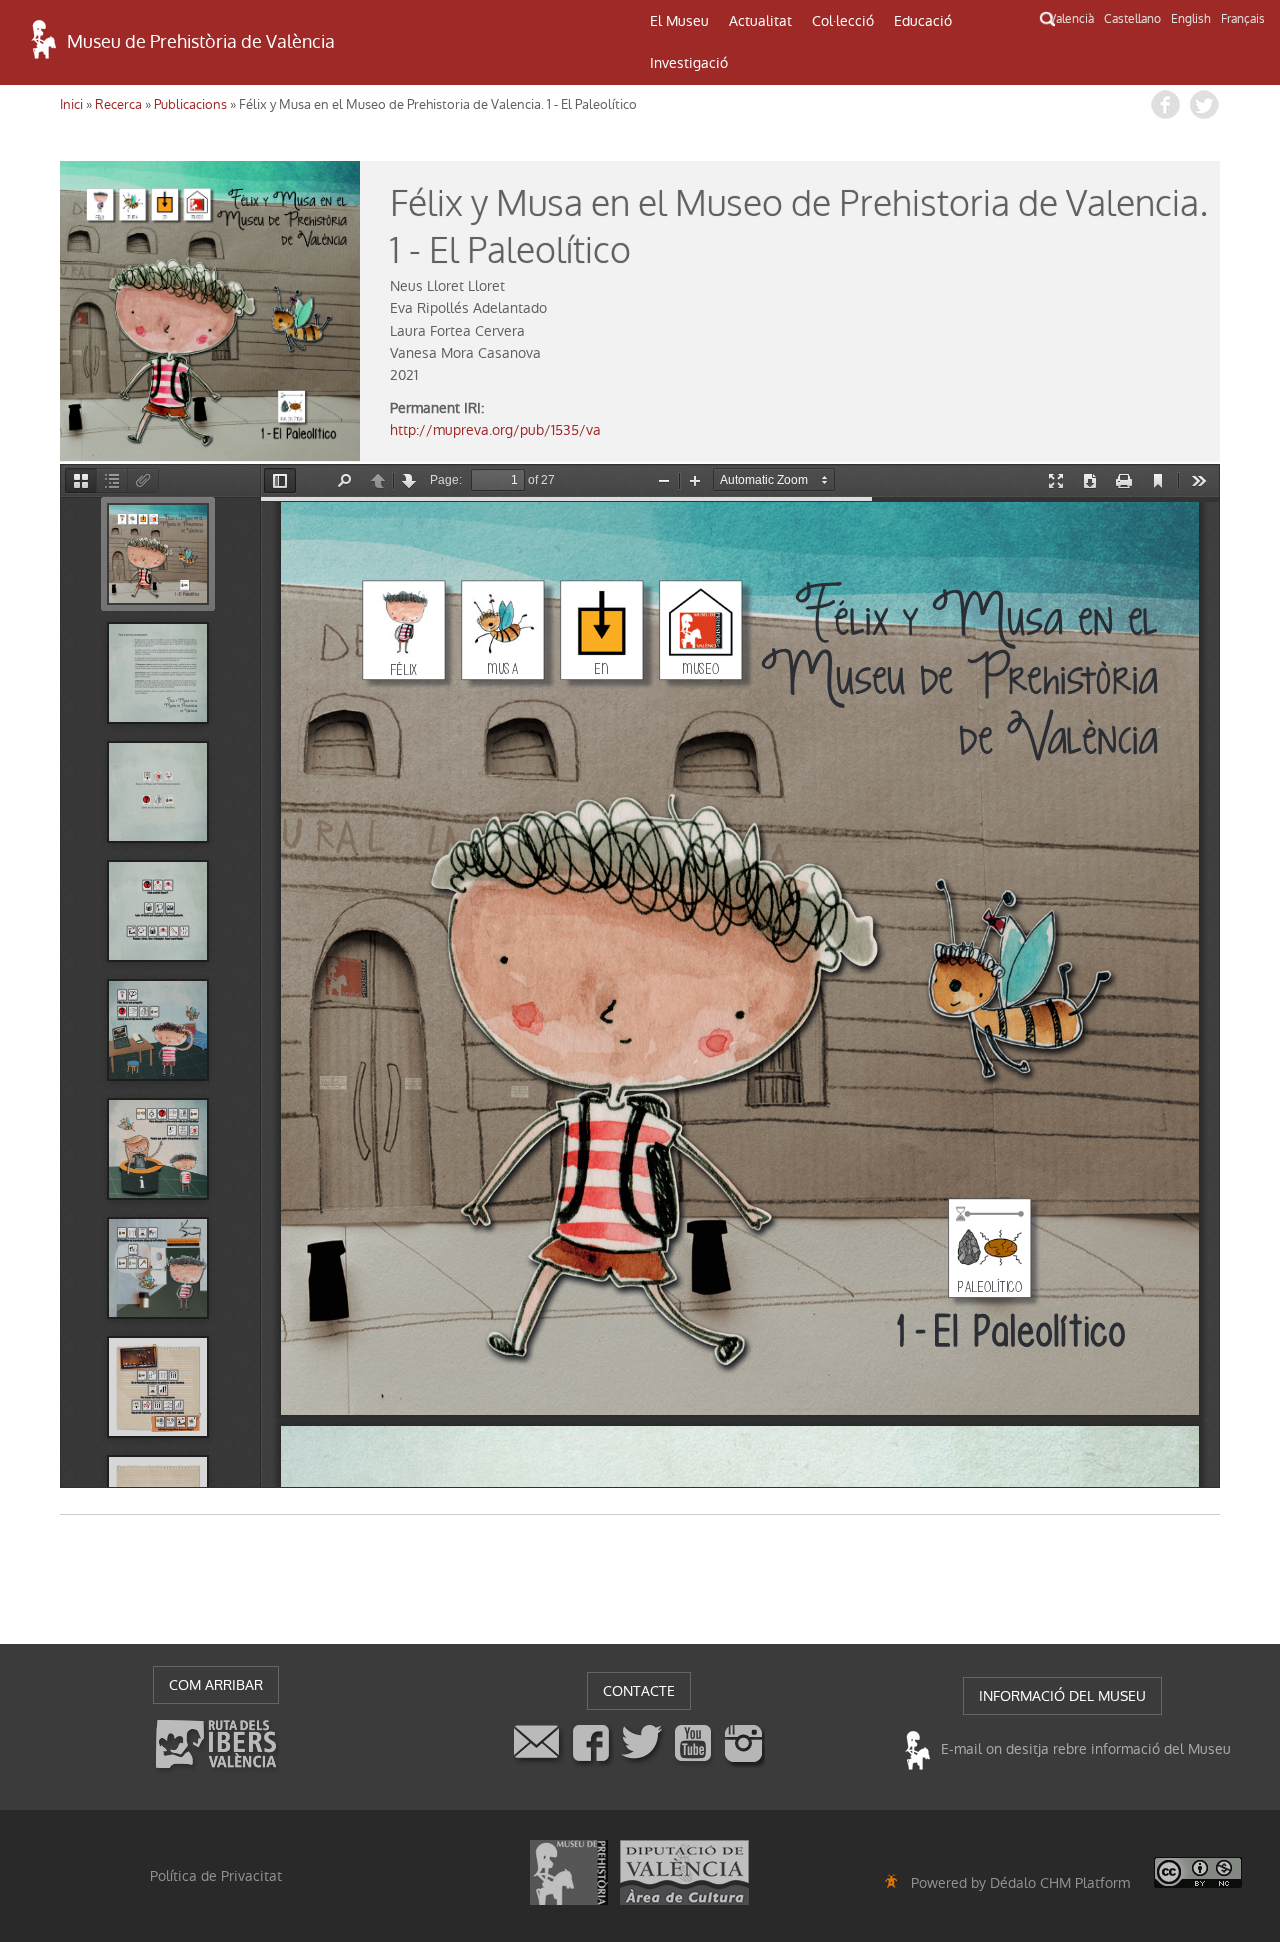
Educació (923, 21)
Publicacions (190, 104)
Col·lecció (843, 21)
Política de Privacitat (216, 1876)
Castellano (1132, 19)
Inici (71, 104)
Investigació (689, 63)
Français (1243, 19)
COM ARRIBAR (216, 1685)
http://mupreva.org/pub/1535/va (495, 430)
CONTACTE (639, 1691)
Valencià (1071, 19)
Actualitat (760, 21)
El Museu (679, 21)
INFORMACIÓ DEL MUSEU (1062, 1696)
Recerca (118, 104)
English (1191, 19)
